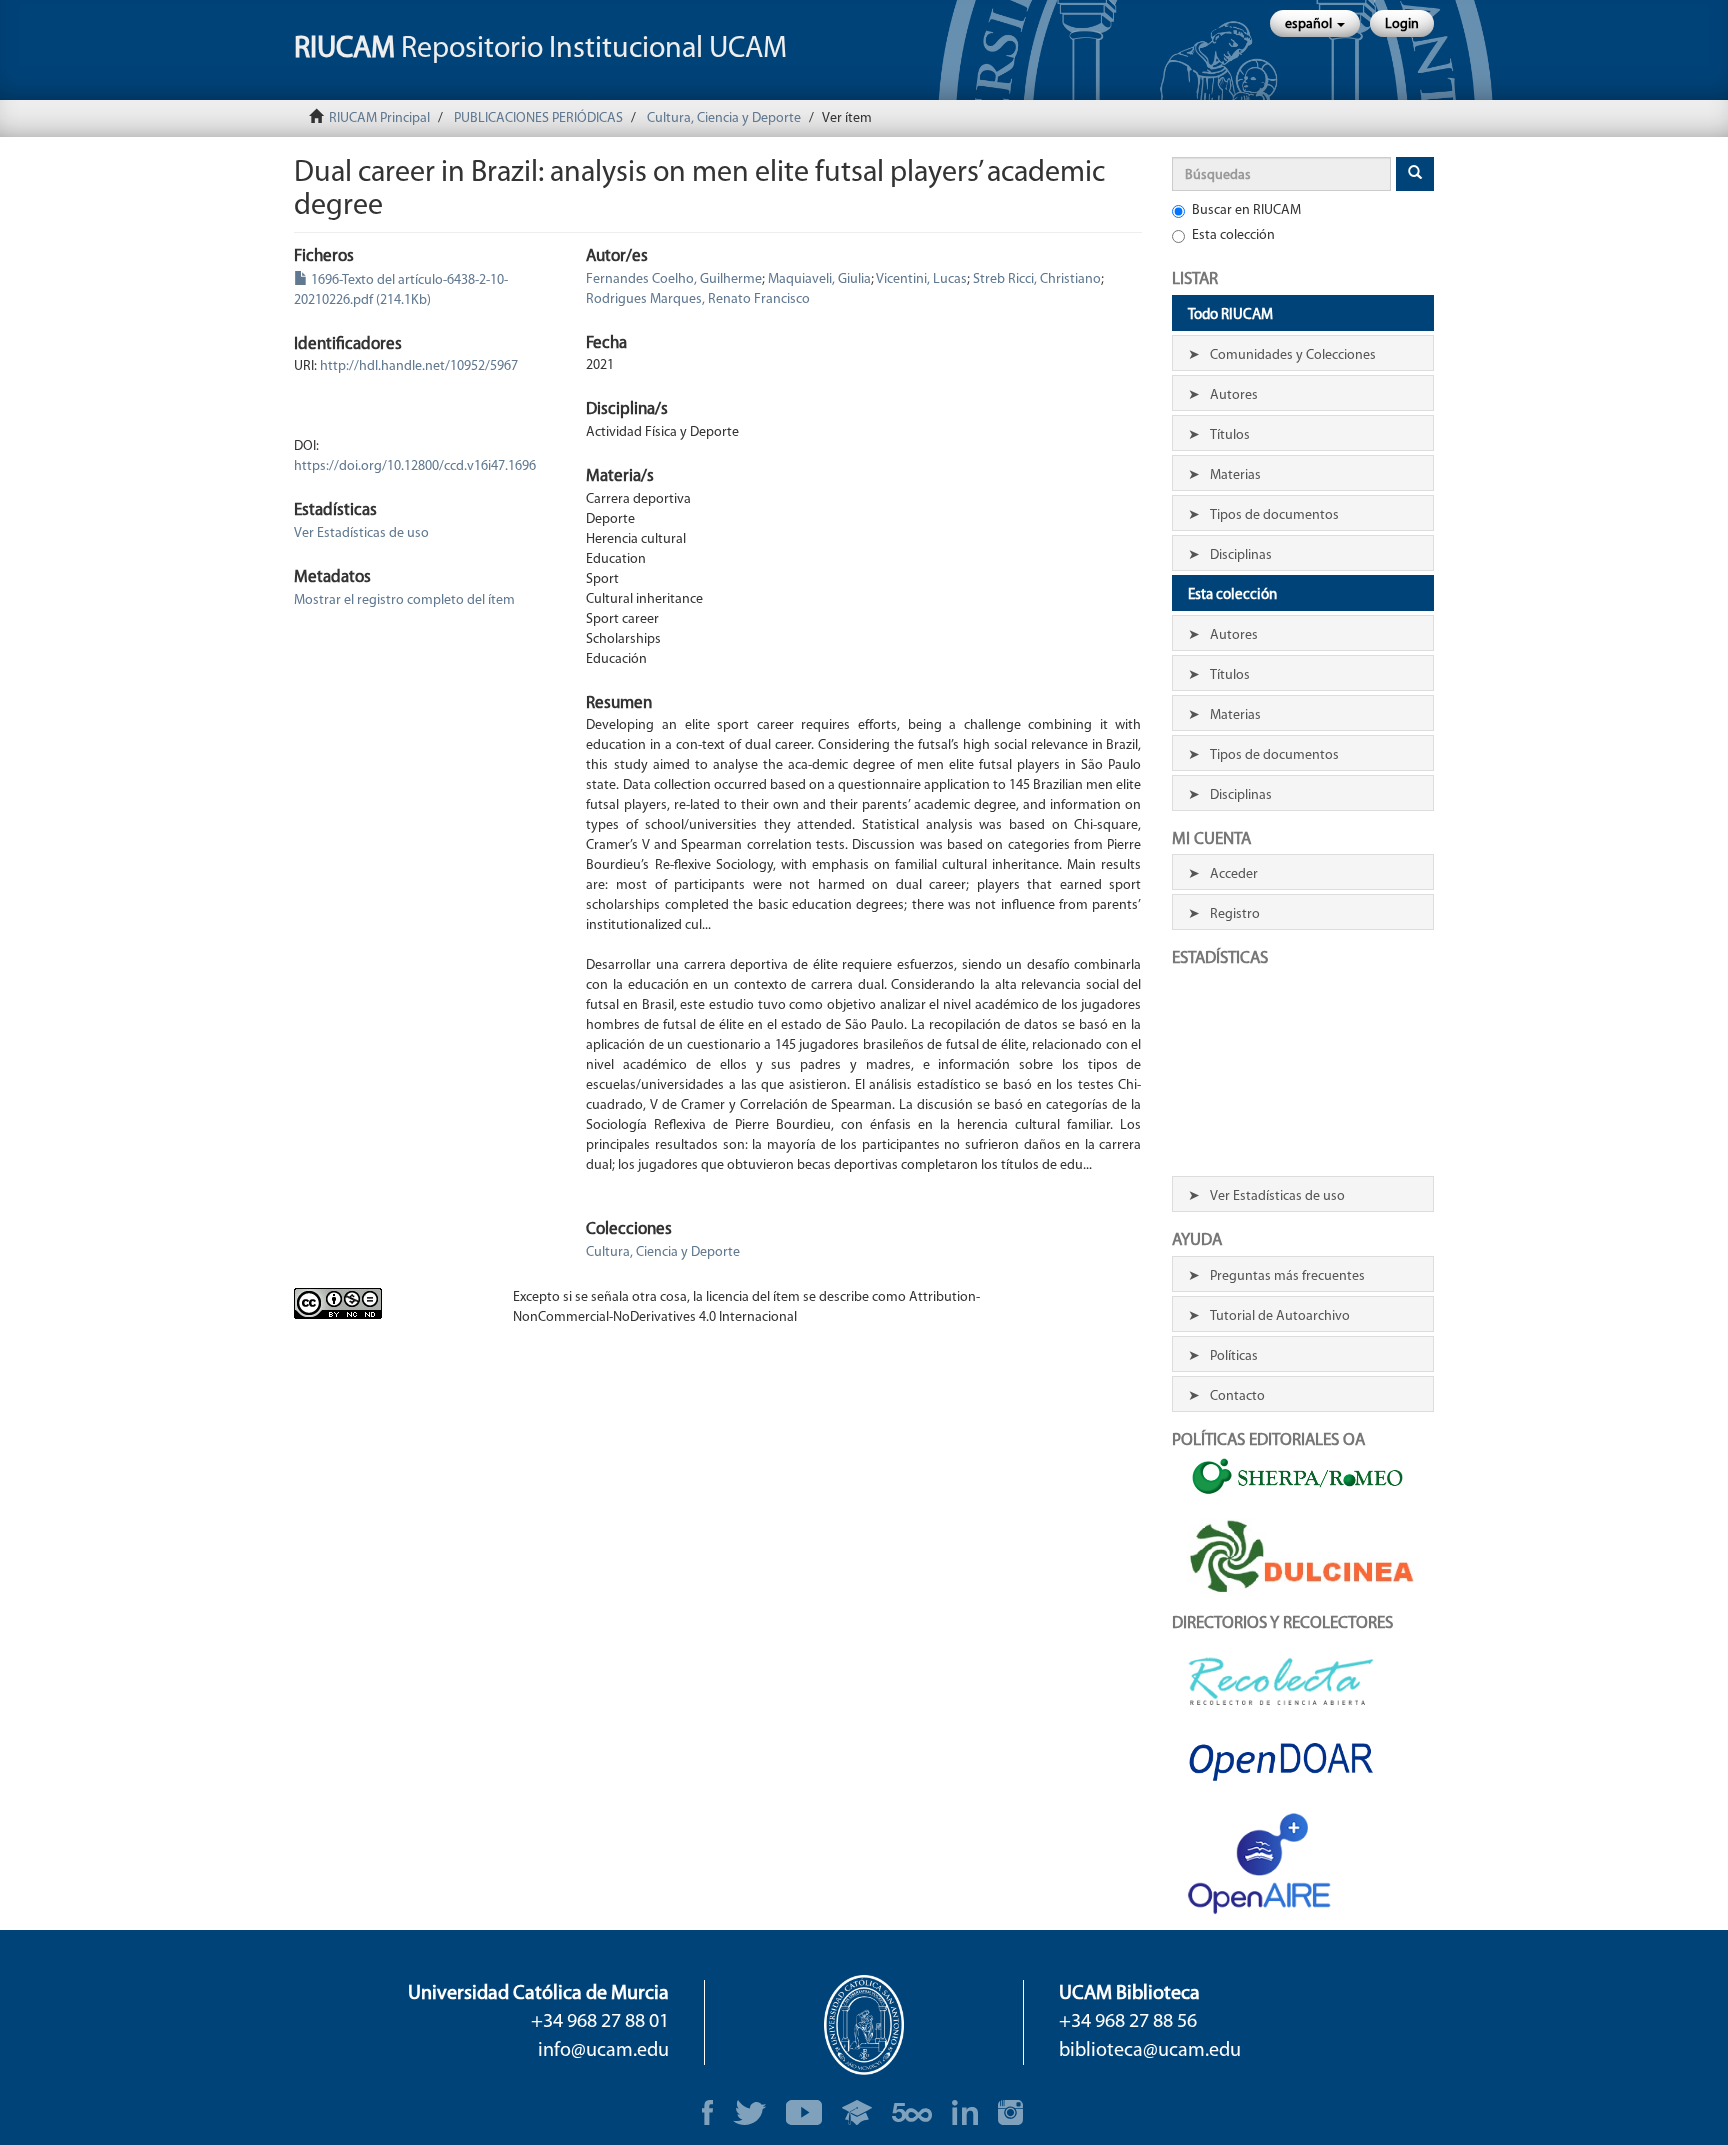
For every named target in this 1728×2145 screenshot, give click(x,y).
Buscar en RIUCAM (1246, 210)
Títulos (1230, 435)
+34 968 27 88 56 (1128, 2022)
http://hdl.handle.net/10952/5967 (419, 366)
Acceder (1234, 874)
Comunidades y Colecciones (1293, 355)
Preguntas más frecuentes (1287, 1276)
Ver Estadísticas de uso (361, 533)
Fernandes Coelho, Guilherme (674, 279)
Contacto (1237, 1396)
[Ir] (1415, 174)
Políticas (1234, 1356)
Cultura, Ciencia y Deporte (724, 118)
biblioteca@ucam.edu (1150, 2051)
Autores (1234, 395)
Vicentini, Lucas (921, 279)
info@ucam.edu (603, 2051)
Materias (1235, 475)
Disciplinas (1241, 555)
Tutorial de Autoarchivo (1280, 1316)
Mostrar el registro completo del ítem (404, 600)
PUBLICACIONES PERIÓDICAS (538, 118)
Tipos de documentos (1274, 515)
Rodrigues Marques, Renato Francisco (698, 299)
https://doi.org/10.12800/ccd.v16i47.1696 (415, 466)
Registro (1235, 914)
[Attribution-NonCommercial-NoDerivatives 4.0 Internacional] (388, 1303)
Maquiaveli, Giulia (819, 279)
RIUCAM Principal (379, 118)
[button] (1315, 23)
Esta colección (1233, 235)
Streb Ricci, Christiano (1037, 279)
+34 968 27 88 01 (600, 2022)
